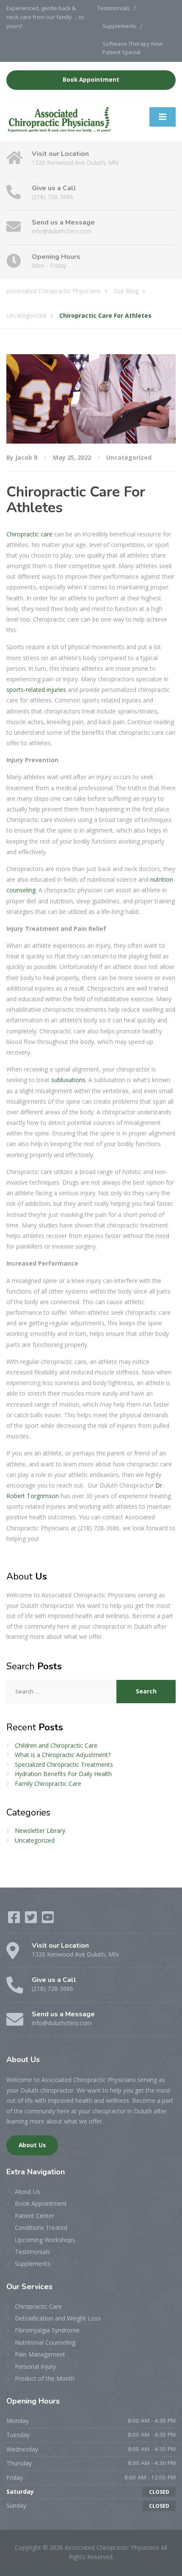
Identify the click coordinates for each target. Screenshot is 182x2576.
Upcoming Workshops (45, 2240)
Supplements (120, 26)
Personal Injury (35, 2366)
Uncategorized (129, 457)
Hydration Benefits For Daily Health (63, 1774)
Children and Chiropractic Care (56, 1745)
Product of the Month (45, 2378)
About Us (32, 2145)
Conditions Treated (41, 2228)
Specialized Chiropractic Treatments (64, 1764)
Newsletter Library (40, 1831)
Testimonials (114, 8)
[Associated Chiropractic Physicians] (59, 119)
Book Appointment (91, 80)
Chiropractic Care (38, 2306)
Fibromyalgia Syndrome (47, 2330)
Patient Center (34, 2216)
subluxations (68, 1080)
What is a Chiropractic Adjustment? (63, 1755)
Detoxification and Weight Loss (58, 2318)
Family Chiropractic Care (48, 1783)
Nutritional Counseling (45, 2342)
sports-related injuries (36, 690)
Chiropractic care (29, 534)
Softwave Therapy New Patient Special (132, 48)
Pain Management (40, 2354)
